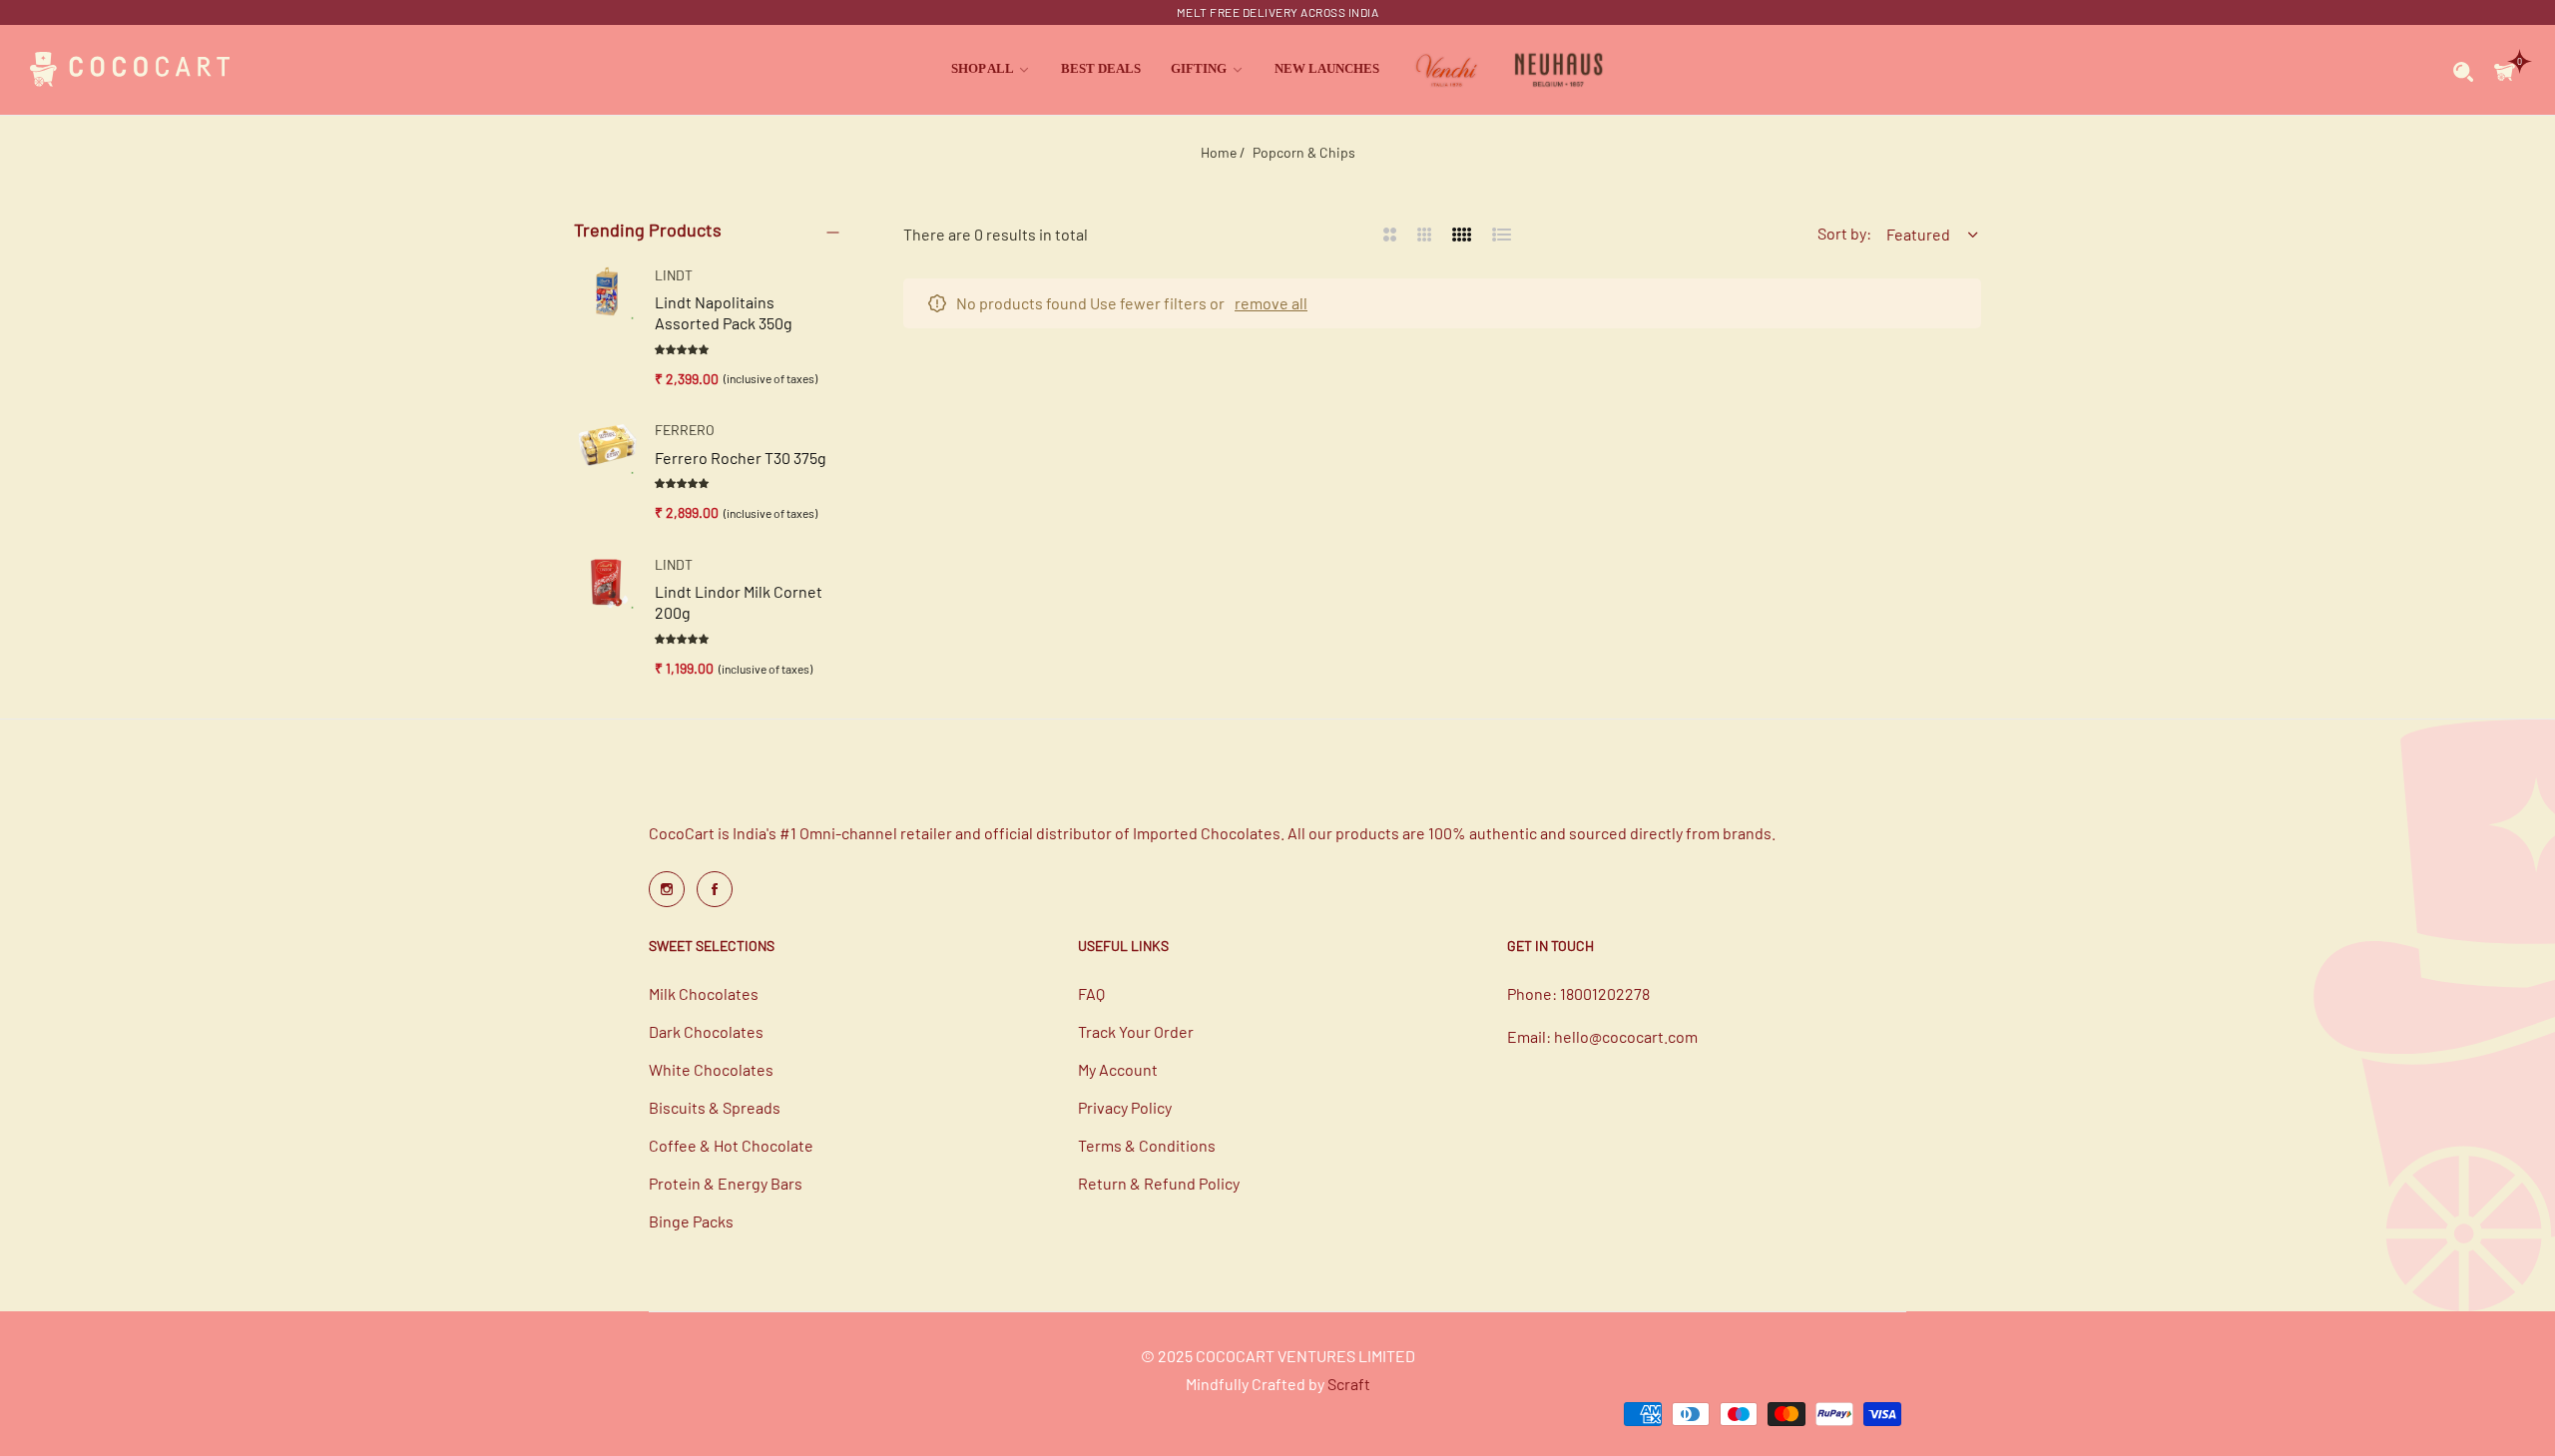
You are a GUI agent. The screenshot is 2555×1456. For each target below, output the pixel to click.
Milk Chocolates (704, 993)
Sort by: (1844, 233)
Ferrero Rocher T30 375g (741, 458)
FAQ (1091, 993)
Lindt (674, 275)
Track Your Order (1136, 1031)
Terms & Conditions (1147, 1145)
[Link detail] (667, 889)
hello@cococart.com (1626, 1036)
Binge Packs (691, 1221)
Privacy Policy (1125, 1107)
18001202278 (1605, 993)
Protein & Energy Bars (726, 1183)
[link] (991, 69)
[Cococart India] (130, 70)
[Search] (2464, 70)
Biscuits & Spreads (715, 1107)
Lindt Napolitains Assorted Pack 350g (724, 312)
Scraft (1349, 1384)
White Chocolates (711, 1069)
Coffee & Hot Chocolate (731, 1145)
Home (1219, 152)
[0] (2505, 69)
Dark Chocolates (706, 1031)
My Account (1118, 1069)
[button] (683, 348)
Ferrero (685, 430)
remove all (1271, 303)
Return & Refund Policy (1159, 1183)
